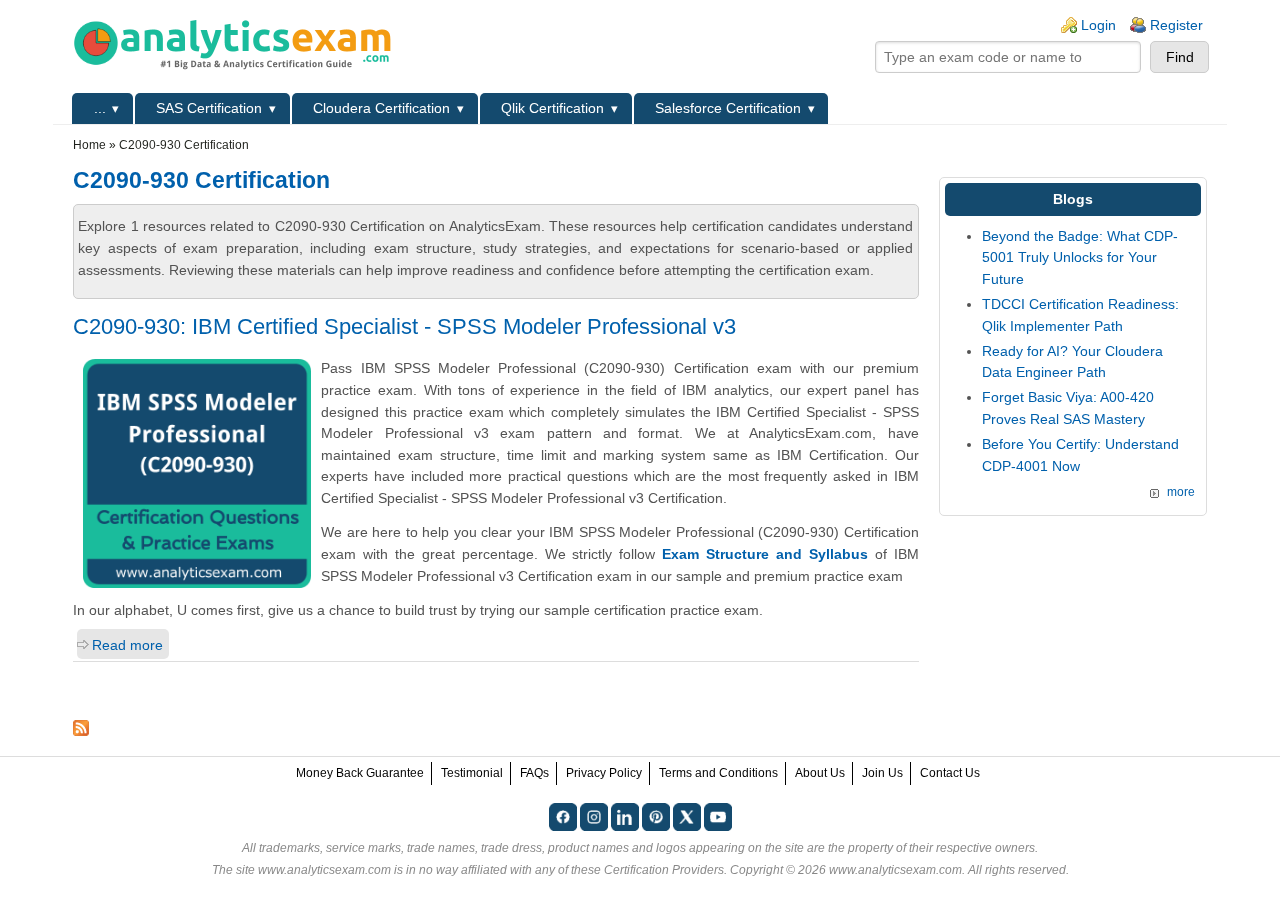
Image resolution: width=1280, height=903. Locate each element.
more (1181, 492)
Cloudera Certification (381, 108)
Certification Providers (664, 870)
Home (89, 145)
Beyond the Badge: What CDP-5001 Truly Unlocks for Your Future (1080, 257)
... (100, 108)
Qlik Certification (552, 108)
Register (1176, 25)
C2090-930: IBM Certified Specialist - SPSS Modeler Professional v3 (404, 326)
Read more (127, 645)
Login (1098, 25)
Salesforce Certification (728, 108)
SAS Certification (209, 108)
